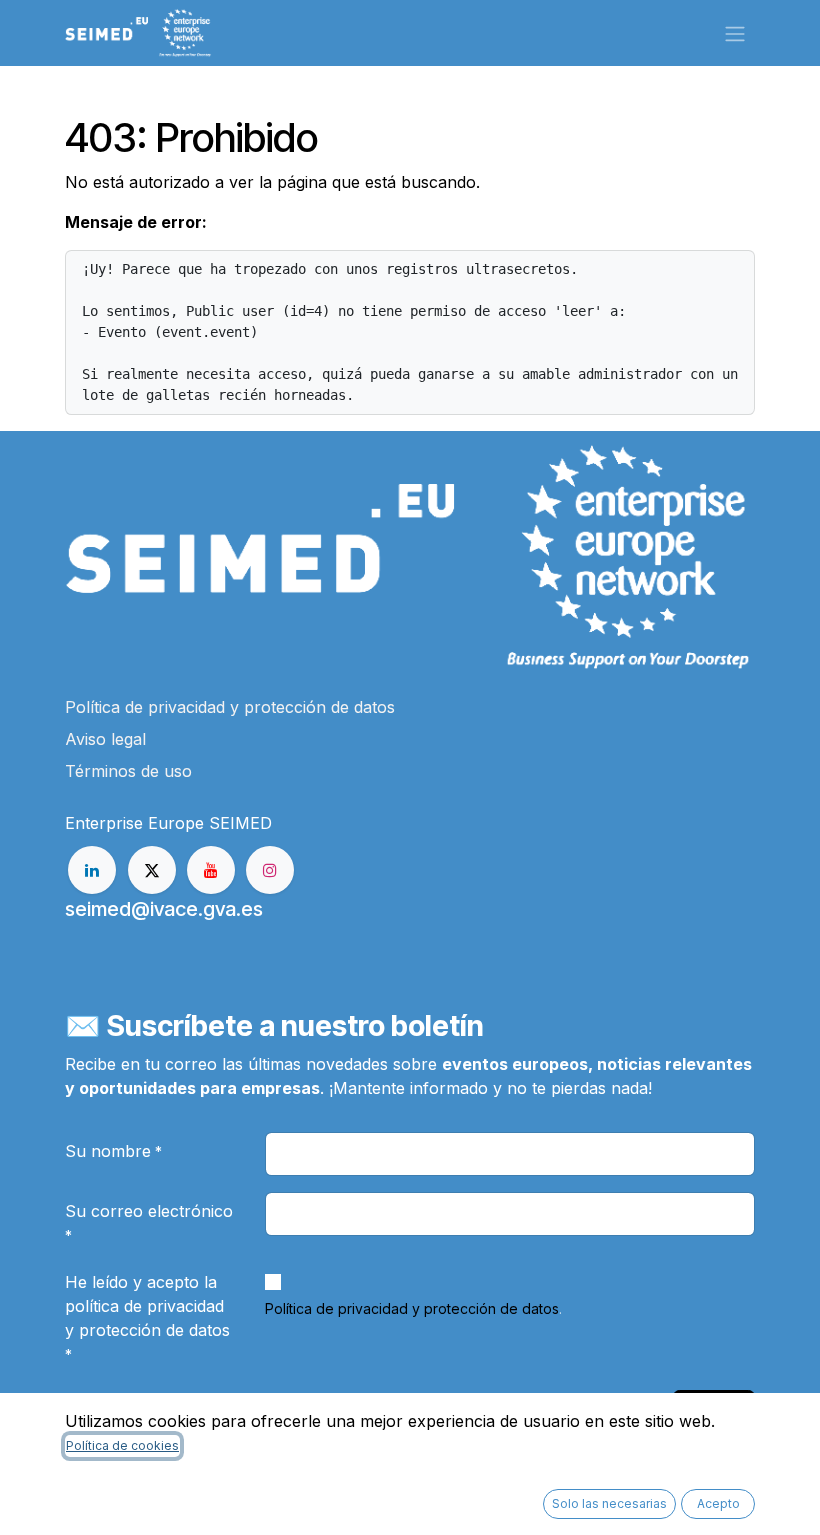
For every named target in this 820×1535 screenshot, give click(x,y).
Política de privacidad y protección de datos (412, 1308)
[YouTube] (211, 870)
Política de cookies (122, 1445)
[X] (152, 870)
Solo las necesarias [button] (609, 1503)
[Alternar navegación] (735, 33)
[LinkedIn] (92, 870)
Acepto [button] (718, 1503)
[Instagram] (270, 870)
